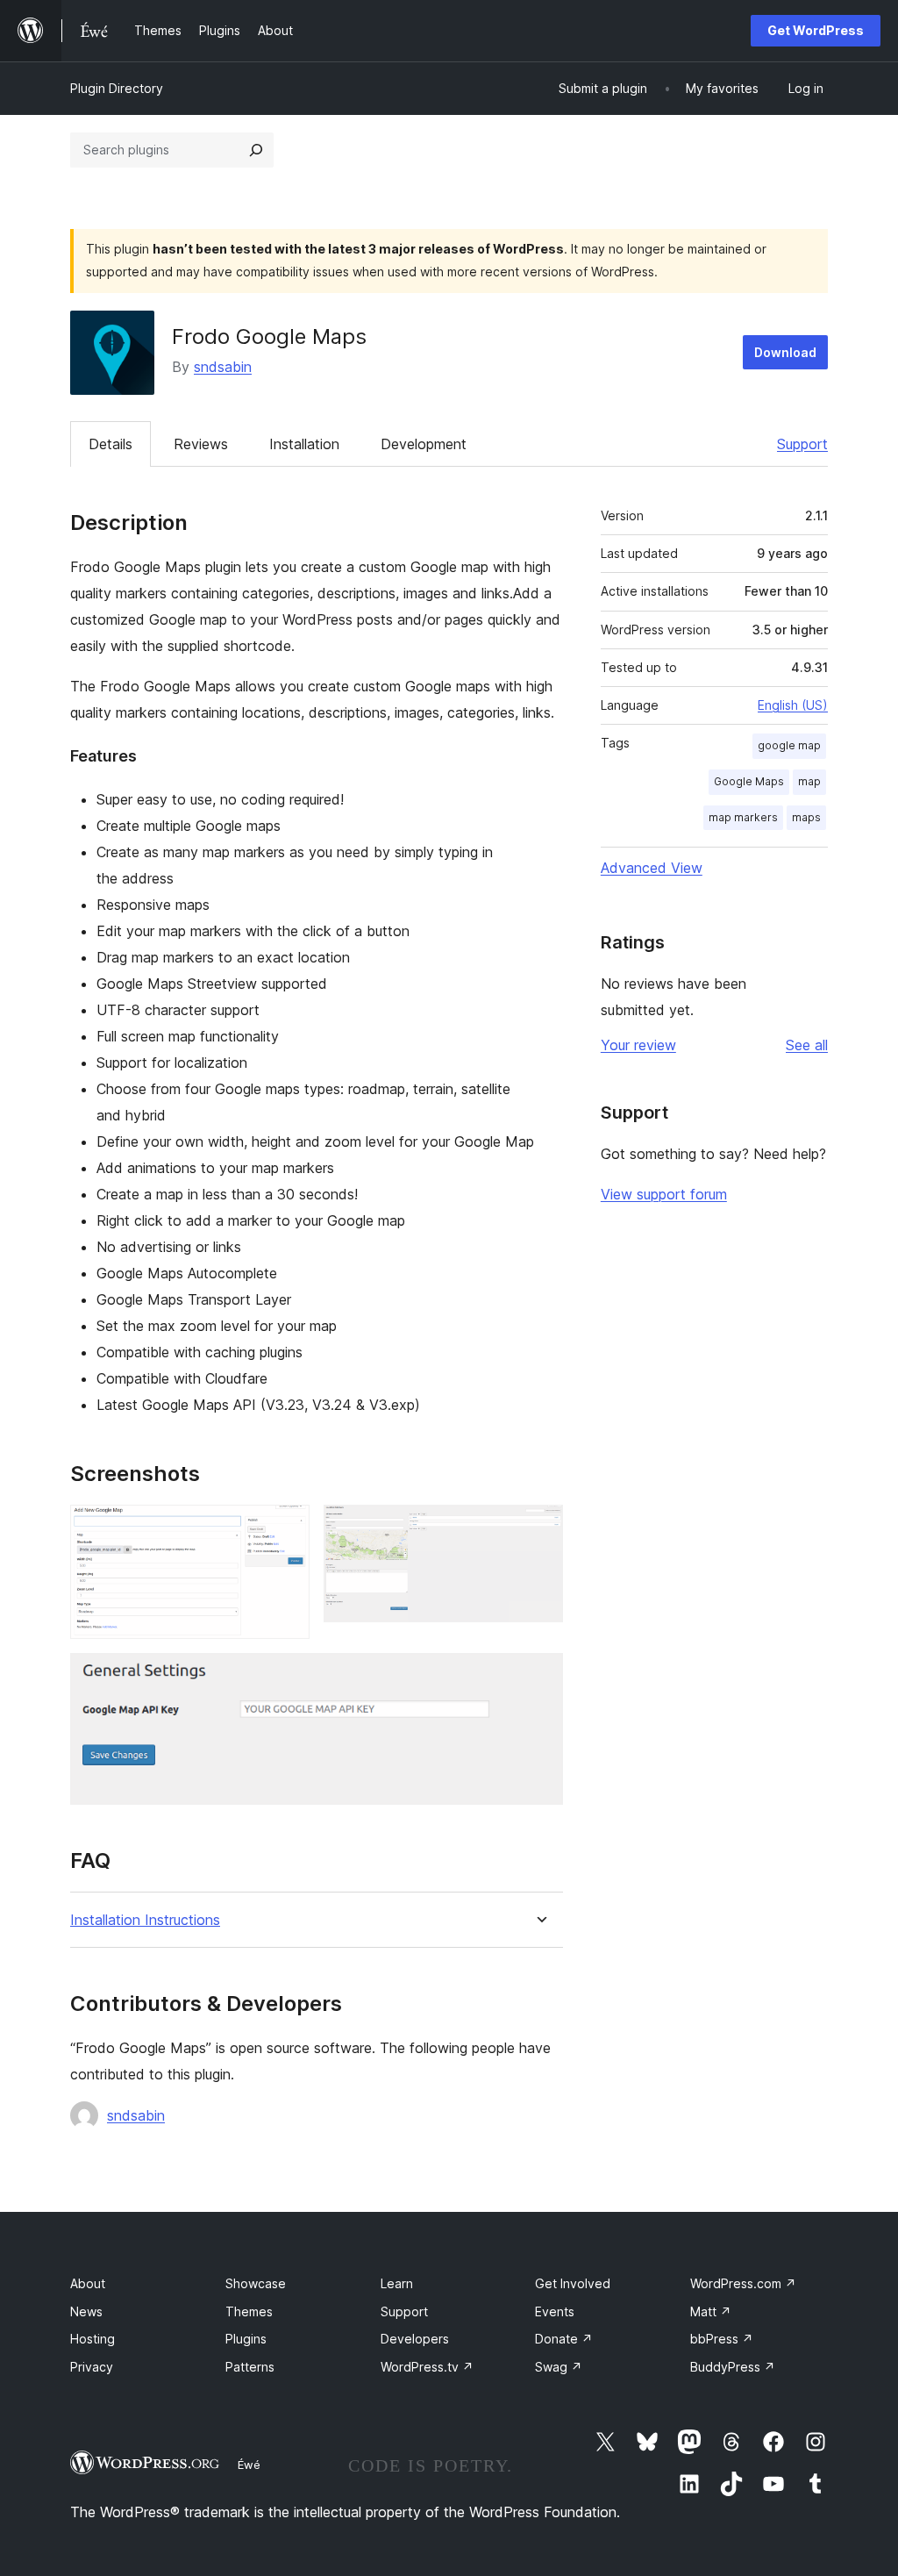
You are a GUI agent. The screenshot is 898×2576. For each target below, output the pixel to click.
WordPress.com (743, 2283)
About (88, 2283)
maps (806, 817)
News (86, 2311)
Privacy (92, 2367)
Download (785, 352)
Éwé (249, 2465)
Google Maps (749, 781)
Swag (559, 2367)
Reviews (201, 444)
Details (110, 444)
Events (555, 2311)
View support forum (664, 1194)
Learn (397, 2283)
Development (424, 444)
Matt (711, 2311)
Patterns (250, 2367)
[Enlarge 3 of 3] (539, 1677)
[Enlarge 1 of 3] (286, 1528)
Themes (249, 2311)
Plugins (246, 2339)
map (809, 781)
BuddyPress (733, 2367)
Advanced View (652, 868)
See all (807, 1045)
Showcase (256, 2283)
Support (802, 444)
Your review (638, 1045)
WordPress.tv (427, 2367)
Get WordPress (816, 30)
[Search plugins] (256, 150)
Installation (304, 444)
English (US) (793, 705)
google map (789, 745)
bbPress (722, 2339)
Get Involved (573, 2283)
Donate (564, 2339)
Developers (415, 2339)
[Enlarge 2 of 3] (539, 1528)
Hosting (93, 2339)
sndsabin (223, 367)
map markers (743, 817)
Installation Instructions (145, 1920)
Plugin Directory (117, 88)
